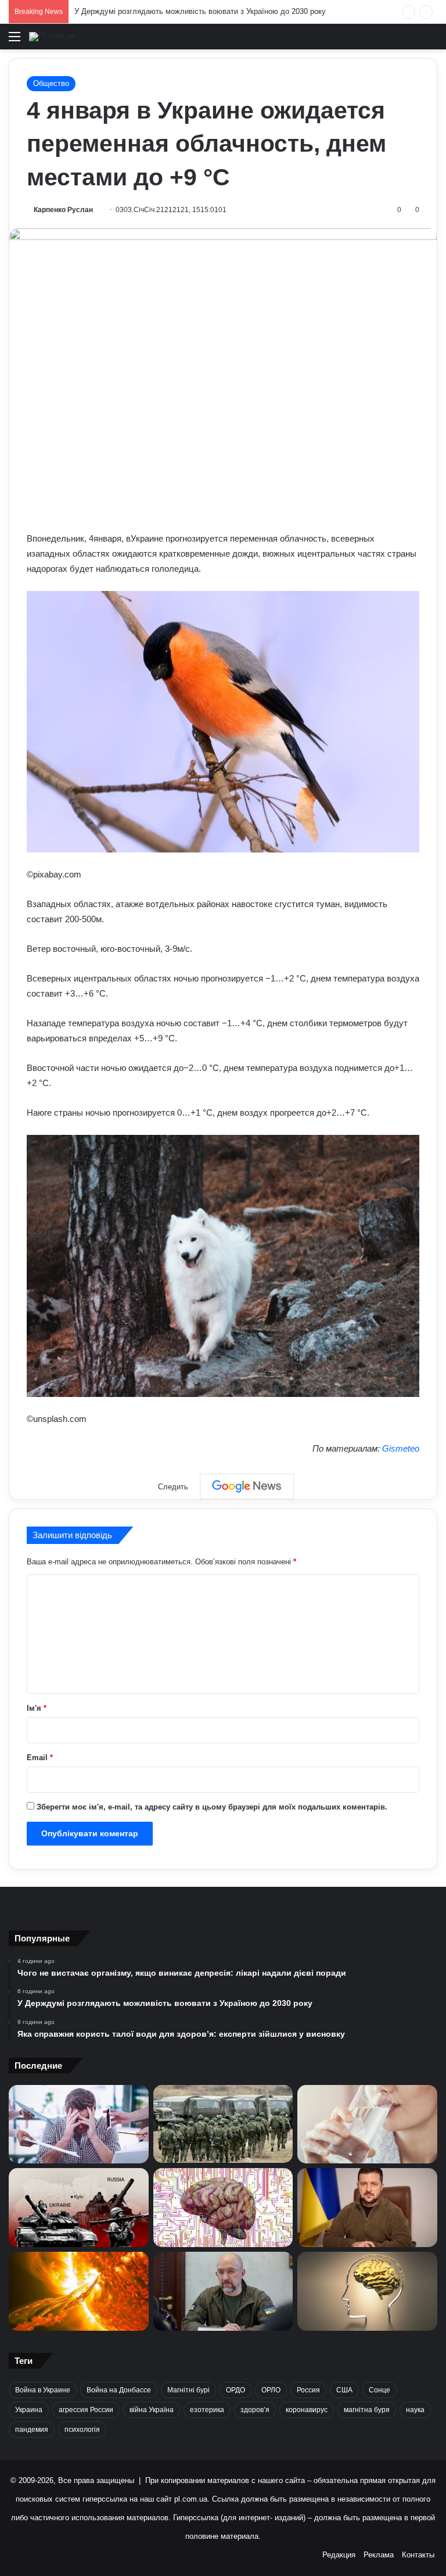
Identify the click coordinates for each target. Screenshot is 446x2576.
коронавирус (307, 2410)
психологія (82, 2430)
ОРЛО (271, 2390)
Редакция (339, 2555)
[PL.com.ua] (52, 37)
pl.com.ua (191, 2499)
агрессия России (86, 2410)
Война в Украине (43, 2390)
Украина (29, 2410)
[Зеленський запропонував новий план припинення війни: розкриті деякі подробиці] (367, 2208)
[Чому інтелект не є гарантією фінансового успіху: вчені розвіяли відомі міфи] (367, 2291)
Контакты (418, 2555)
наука (415, 2410)
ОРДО (235, 2390)
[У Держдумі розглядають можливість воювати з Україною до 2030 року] (223, 2124)
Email (40, 1758)
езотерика (207, 2410)
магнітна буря (367, 2410)
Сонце (380, 2390)
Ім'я (37, 1708)
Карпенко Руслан (63, 210)
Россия (308, 2390)
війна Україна (152, 2410)
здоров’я (255, 2410)
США (344, 2390)
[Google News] (247, 1486)
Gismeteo (401, 1448)
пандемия (32, 2430)
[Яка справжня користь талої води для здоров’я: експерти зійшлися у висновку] (367, 2124)
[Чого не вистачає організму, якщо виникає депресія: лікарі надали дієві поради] (79, 2124)
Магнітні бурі (188, 2390)
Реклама (379, 2555)
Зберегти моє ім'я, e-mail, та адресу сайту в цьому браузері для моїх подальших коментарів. (212, 1807)
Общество (51, 83)
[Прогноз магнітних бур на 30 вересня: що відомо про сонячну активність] (79, 2291)
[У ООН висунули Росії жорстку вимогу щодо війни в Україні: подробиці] (79, 2208)
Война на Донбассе (119, 2390)
